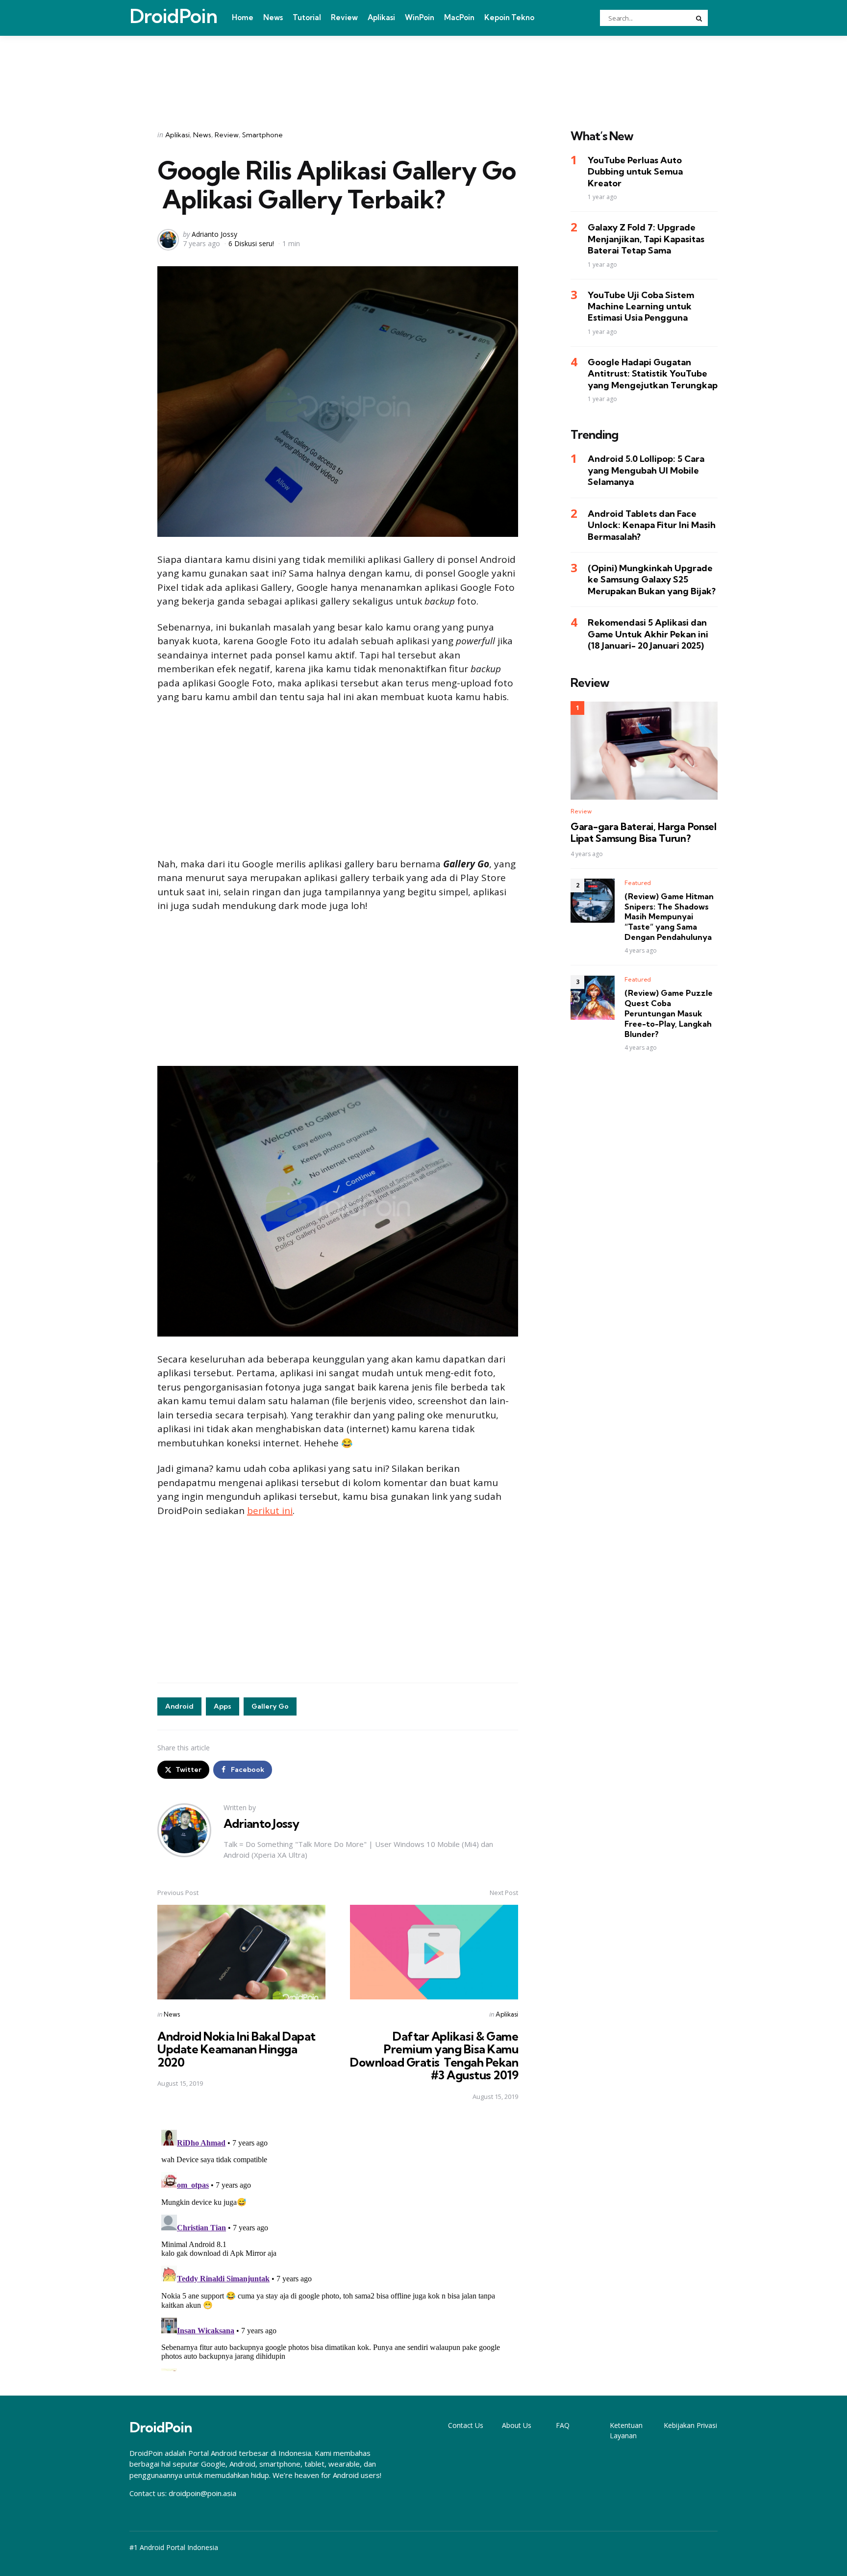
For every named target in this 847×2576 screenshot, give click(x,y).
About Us (517, 2425)
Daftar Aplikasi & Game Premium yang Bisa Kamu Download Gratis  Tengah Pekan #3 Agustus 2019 (434, 2056)
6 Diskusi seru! (251, 243)
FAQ (563, 2425)
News (273, 17)
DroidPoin (173, 16)
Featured (638, 883)
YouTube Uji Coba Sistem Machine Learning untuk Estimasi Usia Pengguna (641, 306)
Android (179, 1706)
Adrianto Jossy (214, 234)
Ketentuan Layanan (626, 2430)
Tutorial (307, 17)
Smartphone (262, 135)
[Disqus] (338, 2248)
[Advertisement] (423, 70)
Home (243, 17)
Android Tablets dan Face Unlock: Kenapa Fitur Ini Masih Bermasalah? (652, 525)
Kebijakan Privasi (690, 2425)
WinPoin (420, 17)
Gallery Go (270, 1706)
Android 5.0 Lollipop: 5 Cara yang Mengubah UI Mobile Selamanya (646, 471)
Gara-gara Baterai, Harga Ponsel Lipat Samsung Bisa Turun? (644, 833)
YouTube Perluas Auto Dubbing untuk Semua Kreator (635, 172)
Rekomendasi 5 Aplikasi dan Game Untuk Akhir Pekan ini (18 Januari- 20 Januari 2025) (648, 634)
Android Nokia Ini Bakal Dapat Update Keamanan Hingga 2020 (237, 2049)
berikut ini (270, 1511)
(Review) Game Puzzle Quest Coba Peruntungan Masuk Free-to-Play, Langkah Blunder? (669, 1014)
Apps (223, 1706)
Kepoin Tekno (509, 17)
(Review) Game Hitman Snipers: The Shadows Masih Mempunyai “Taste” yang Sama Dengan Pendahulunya (669, 917)
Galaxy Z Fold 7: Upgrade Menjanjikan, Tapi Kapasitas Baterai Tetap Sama (646, 239)
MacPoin (459, 17)
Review (344, 17)
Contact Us (466, 2425)
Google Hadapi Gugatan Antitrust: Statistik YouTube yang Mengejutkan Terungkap (653, 374)
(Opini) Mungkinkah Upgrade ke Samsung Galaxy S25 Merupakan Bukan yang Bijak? (652, 580)
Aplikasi (381, 17)
